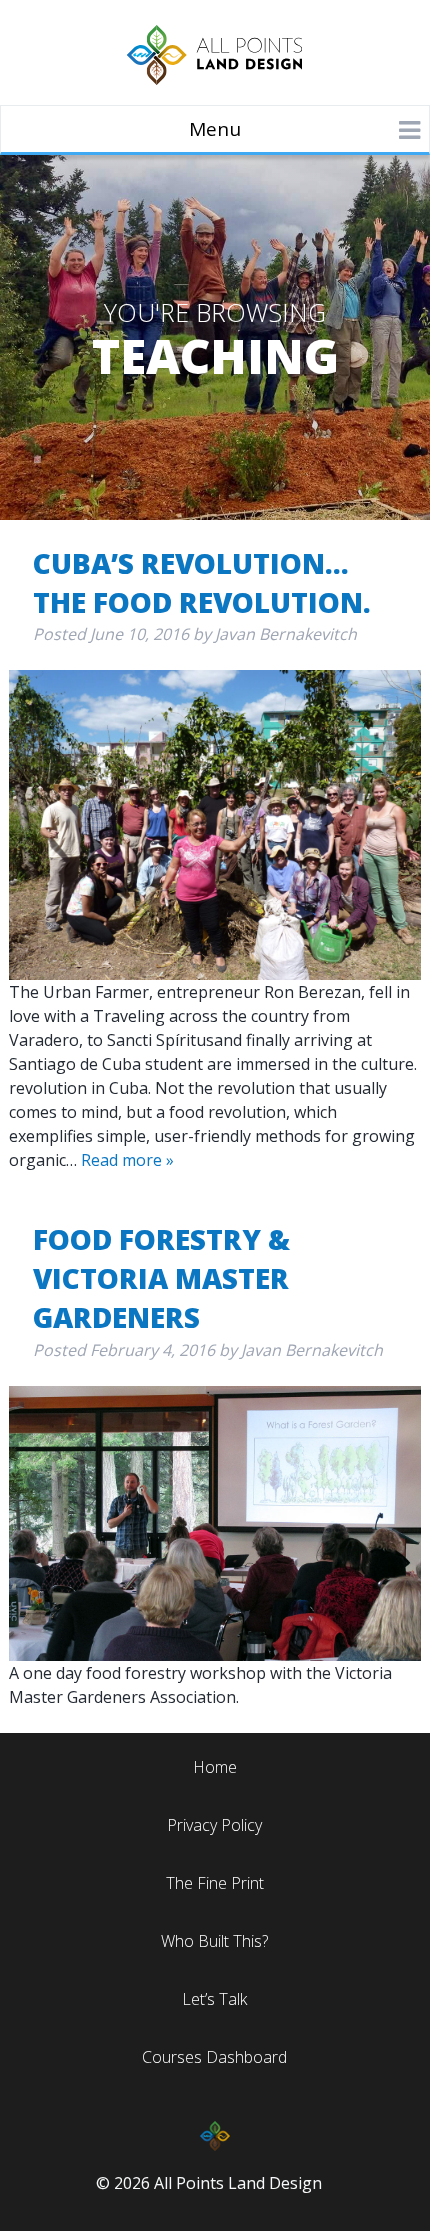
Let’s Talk (214, 1999)
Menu (215, 129)
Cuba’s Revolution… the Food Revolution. (202, 582)
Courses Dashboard (214, 2057)
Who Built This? (214, 1941)
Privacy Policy (214, 1825)
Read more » (127, 1160)
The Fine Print (215, 1883)
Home (215, 1767)
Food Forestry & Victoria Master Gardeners (161, 1278)
